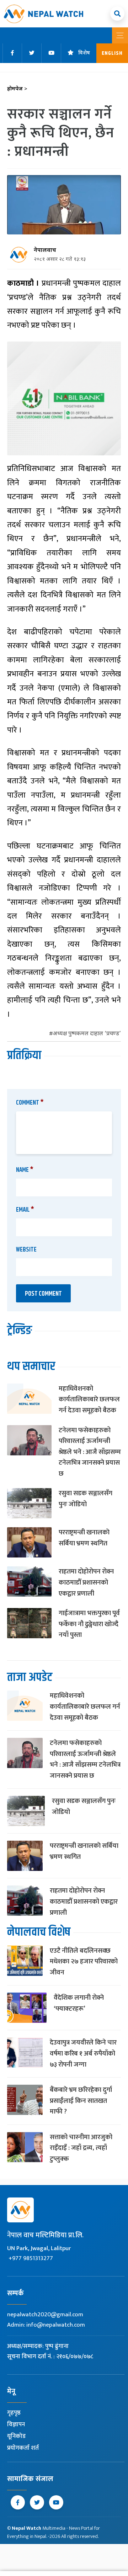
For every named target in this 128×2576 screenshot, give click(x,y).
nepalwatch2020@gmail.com (45, 2315)
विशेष (84, 53)
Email (25, 1210)
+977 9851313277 (31, 2258)
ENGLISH (112, 53)
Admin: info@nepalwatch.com (46, 2325)
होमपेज (17, 89)
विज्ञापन (16, 2424)
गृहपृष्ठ (14, 2413)
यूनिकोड (16, 2436)
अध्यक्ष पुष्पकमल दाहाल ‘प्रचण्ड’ (87, 1034)
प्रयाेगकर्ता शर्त (23, 2448)
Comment (30, 1103)
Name (25, 1170)
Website (26, 1250)
